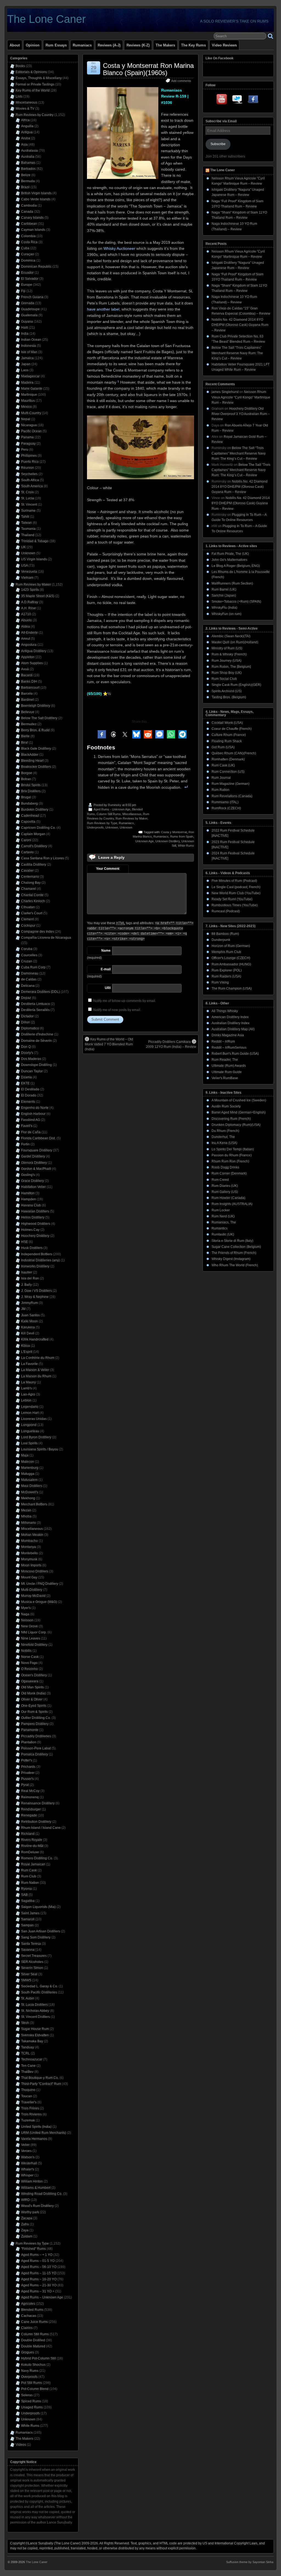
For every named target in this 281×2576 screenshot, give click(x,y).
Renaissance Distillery (38, 1803)
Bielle (25, 736)
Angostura (29, 645)
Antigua (27, 132)
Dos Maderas (31, 1059)
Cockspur (28, 926)
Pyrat (25, 1785)
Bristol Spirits (31, 785)
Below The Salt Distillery (39, 718)
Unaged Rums (32, 2407)
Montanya (29, 1547)
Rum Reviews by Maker (131, 818)
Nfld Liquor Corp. (34, 1632)
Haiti (25, 328)
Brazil (25, 187)
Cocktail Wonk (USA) (227, 723)
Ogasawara (30, 1681)
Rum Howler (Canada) (228, 1198)
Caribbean (29, 224)
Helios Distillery (33, 1217)
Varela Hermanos (34, 2139)
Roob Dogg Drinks (225, 1167)
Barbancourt (30, 688)
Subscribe (218, 144)
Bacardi (27, 675)
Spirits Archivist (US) (227, 691)
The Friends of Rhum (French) (234, 1253)
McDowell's (30, 1492)
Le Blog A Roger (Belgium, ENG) (236, 566)
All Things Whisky (225, 1011)
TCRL (26, 2053)
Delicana (28, 986)
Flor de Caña (31, 1132)
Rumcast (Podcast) (226, 911)
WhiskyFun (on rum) (227, 614)
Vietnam (27, 578)
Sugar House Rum (35, 2029)
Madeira (27, 383)
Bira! (25, 743)
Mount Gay (29, 1577)
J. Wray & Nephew (35, 1297)
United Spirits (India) (36, 2127)
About (15, 45)
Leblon (26, 1400)
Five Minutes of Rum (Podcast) (234, 881)
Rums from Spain (182, 836)
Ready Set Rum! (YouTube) (232, 899)
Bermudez (29, 724)
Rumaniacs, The (224, 1222)
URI (108, 988)
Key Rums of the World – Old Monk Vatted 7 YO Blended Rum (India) (109, 1044)
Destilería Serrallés (35, 1010)
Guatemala (29, 315)
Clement (27, 919)
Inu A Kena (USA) (224, 1143)
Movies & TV (25, 109)
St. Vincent (29, 505)
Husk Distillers (32, 1248)
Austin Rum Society (226, 1106)
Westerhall (29, 2163)
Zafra (25, 2224)
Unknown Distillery (168, 841)
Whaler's (28, 2169)
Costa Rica (29, 242)
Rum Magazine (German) (231, 784)
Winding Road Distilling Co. (42, 2194)
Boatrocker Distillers (36, 767)
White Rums (186, 846)
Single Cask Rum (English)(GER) (236, 685)
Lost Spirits (29, 1443)
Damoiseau (30, 973)
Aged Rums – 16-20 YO (39, 2279)
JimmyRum (29, 1303)
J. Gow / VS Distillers (36, 1291)
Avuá (25, 669)
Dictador (27, 1016)
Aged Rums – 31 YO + (38, 2291)
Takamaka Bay (32, 2041)
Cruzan (27, 961)
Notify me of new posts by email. (117, 1010)
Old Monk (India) (33, 1693)
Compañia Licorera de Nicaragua (46, 938)
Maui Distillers (32, 1486)
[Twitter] (238, 100)
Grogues (28, 2352)
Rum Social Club (224, 679)
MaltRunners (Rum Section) (232, 583)
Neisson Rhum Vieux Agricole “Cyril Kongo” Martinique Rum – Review (241, 397)
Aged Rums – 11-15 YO (39, 2273)
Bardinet (27, 700)
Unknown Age (144, 841)
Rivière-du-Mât (32, 1846)
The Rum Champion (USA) (232, 988)
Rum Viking (220, 982)
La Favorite (29, 1364)
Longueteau (30, 1431)
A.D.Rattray (30, 602)
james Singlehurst (225, 392)
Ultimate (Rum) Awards (229, 1066)
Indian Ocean (31, 340)
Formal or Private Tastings (35, 84)
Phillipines (29, 456)
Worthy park (30, 2212)
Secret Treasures (34, 1956)
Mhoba (26, 1516)
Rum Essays (56, 45)
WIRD (26, 2200)
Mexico (26, 407)
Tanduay (28, 2047)
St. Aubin (28, 1998)
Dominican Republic (36, 267)
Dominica (28, 261)
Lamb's (26, 1388)
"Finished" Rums (33, 2249)
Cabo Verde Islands (36, 199)
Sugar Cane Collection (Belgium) (236, 1247)
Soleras (27, 2395)
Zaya (25, 2230)
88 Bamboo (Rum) (225, 934)
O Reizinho (29, 1669)
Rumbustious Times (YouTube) (235, 905)
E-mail (106, 969)
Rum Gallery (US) (225, 1192)
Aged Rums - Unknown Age (112, 809)
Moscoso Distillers (35, 1571)
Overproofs (29, 2377)
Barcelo (27, 694)
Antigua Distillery (34, 651)
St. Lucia (28, 498)
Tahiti (25, 517)
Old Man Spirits (33, 1687)
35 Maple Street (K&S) (38, 596)
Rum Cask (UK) (223, 765)
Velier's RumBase (225, 1078)
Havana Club (31, 1205)
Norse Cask (30, 1657)
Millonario (29, 1523)
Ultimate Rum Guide (227, 1072)
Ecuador (27, 273)
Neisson (27, 1620)
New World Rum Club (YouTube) (236, 893)
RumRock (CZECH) (226, 808)
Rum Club (29, 1876)
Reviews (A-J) (109, 45)
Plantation (29, 1742)
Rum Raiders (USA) (226, 976)
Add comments (181, 81)
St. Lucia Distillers (34, 2005)
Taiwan (26, 523)
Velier (25, 2145)
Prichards (28, 1767)
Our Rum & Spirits (34, 1712)
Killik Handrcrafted (35, 1339)
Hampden (29, 1199)
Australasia (29, 151)
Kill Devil (28, 1333)
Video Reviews (224, 45)
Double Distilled (33, 2340)
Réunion (28, 468)
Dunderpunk (221, 940)
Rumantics (220, 1228)
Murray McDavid (33, 1596)
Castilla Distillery (34, 865)
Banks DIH (29, 682)
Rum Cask (29, 1870)
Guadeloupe (30, 309)
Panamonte (30, 1730)
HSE (25, 1242)
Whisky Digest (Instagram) (231, 1259)
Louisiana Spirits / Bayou (40, 1449)
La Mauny (29, 1382)
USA (24, 566)
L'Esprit (27, 1352)
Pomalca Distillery (35, 1754)
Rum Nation (30, 1883)
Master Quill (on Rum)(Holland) (235, 642)
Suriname (28, 511)
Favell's (27, 1126)
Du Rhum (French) (225, 1131)
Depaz (26, 998)
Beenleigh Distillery (36, 706)
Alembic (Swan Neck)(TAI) (231, 636)
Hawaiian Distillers (35, 1211)
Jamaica (27, 358)
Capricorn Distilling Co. (38, 828)
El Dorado (29, 1095)
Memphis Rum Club (226, 952)
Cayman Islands (33, 230)
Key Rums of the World (33, 90)
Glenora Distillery (34, 1163)
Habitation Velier (33, 1187)
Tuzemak (28, 2120)
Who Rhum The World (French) (235, 1265)
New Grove (29, 1626)
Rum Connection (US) (228, 772)
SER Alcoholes (32, 1962)
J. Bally (26, 1285)
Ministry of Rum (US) (227, 648)
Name (106, 951)
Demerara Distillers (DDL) (40, 992)
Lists (19, 96)
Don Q (26, 1047)
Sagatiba (28, 1901)
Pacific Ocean (31, 431)
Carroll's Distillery (34, 846)
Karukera (28, 1327)
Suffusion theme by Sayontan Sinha (250, 2562)
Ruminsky (115, 805)
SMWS (26, 1980)
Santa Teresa (31, 1944)
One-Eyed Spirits (34, 1706)
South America (32, 486)
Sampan (27, 1925)
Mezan (26, 1510)
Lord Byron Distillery (36, 1437)
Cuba (25, 248)
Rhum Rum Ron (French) (230, 1161)
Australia (28, 157)
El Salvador (30, 279)
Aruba (26, 138)
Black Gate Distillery (36, 749)
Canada (27, 212)
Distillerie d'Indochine (37, 1034)
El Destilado (30, 1089)
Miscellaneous (132, 814)
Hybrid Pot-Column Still (39, 2358)
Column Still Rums (109, 814)
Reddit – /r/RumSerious (229, 1048)
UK (23, 547)
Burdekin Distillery (35, 810)
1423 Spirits (30, 590)
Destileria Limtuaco (36, 1004)
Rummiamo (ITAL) (225, 802)
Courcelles (29, 955)
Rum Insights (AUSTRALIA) (232, 1204)
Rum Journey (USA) (227, 661)
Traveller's (29, 2102)
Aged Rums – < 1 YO (37, 2255)
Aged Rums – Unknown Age (42, 2297)
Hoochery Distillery (35, 1236)
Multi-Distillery (32, 1590)
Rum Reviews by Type (102, 823)
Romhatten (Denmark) (228, 759)
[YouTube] (222, 100)
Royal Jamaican (33, 1864)
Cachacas (29, 2316)
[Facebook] (253, 100)
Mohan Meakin (32, 1535)
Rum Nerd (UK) (223, 1216)
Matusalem (29, 1480)
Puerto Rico (30, 462)
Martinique (29, 395)
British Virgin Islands (36, 193)
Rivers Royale (32, 1840)
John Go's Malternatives (229, 560)
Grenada (28, 303)
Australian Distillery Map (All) (233, 1029)
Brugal (26, 797)
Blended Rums (32, 2310)
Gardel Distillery (33, 1156)
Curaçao (28, 254)
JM (23, 1309)
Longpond (29, 1425)
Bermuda (28, 181)
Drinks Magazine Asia (228, 1035)
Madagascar (30, 376)
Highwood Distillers (36, 1224)
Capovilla (28, 822)
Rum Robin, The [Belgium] (231, 667)
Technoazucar (32, 2059)
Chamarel (29, 889)
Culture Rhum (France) (229, 735)
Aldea (26, 627)
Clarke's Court (32, 913)
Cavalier (27, 871)
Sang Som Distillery (36, 1937)
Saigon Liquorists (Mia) (38, 1907)
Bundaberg (29, 804)
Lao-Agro (28, 1394)
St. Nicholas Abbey (35, 2011)
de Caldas (29, 979)
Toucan (27, 2096)
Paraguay (28, 444)
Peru (25, 450)
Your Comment (108, 869)
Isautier (27, 1272)
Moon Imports (31, 1565)
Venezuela (29, 572)
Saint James (30, 1913)
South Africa (30, 480)
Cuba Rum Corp (33, 967)
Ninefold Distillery (34, 1645)
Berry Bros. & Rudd (35, 730)
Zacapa (27, 2218)
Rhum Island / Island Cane (41, 1828)
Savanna (28, 1950)
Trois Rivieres (31, 2114)
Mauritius (28, 401)
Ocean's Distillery (34, 1675)
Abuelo (26, 620)
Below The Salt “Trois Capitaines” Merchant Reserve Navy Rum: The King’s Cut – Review (237, 353)
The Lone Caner (46, 19)
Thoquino (28, 2090)
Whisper (27, 2175)
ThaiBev (27, 2072)
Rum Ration (220, 790)
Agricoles (28, 2304)
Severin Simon (32, 1968)
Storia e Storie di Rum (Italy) (232, 1241)
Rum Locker (221, 1210)
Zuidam (27, 2236)
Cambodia (29, 206)
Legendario (30, 1407)
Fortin (25, 1144)
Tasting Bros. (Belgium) (229, 697)
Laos (25, 370)
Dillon (26, 1022)
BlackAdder (30, 755)
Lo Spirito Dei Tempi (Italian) (233, 1149)
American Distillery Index (230, 1017)
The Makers (165, 45)
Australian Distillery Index (231, 1023)
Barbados (28, 169)
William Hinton (32, 2181)
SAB (24, 1895)
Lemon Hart (30, 1413)
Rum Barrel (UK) (224, 589)
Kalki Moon (29, 1321)
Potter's (27, 1760)
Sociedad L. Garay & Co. (40, 1986)
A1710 (26, 614)
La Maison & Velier (35, 1370)
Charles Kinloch (33, 901)
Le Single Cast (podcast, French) (236, 887)
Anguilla (27, 126)
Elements (28, 1102)
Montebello (29, 1553)
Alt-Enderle (29, 633)
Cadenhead (30, 816)
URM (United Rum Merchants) (44, 2133)
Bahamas (28, 163)
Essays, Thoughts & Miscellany (39, 78)
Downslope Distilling (36, 1065)
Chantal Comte (32, 895)
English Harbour (33, 1114)
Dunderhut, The (223, 1137)
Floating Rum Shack (227, 741)
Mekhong (28, 1498)
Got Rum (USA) (223, 747)
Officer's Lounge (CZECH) (231, 958)
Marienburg (30, 1468)
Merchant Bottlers (34, 1504)
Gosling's (28, 1175)
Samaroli (28, 1919)
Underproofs (95, 827)
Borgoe (27, 773)
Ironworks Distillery (35, 1266)
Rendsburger (31, 1809)
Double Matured (33, 2346)
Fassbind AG (31, 1120)
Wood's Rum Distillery (37, 2206)
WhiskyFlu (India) (224, 608)
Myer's (26, 1608)
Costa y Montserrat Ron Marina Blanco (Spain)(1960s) (148, 69)
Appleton (28, 657)
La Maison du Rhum (36, 1376)
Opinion (33, 45)
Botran (26, 779)
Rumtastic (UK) (223, 1234)
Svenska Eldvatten (35, 2035)
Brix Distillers (31, 791)
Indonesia (29, 346)
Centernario (30, 877)
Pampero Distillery (35, 1724)
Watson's (28, 2157)
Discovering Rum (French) (231, 1119)
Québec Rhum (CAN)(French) (234, 753)
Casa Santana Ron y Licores (43, 858)
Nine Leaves (31, 1638)
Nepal (26, 419)
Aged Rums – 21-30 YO (39, 2285)
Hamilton (28, 1193)
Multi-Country (31, 413)
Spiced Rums (31, 2401)
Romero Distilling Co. (37, 1858)
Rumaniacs (82, 45)
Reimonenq (30, 1797)
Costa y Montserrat (174, 832)
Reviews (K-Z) (138, 45)
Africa (25, 120)
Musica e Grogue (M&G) (39, 1602)
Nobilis (26, 1651)
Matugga (28, 1474)
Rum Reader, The (225, 1060)
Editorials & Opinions (31, 72)
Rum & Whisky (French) (229, 654)
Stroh (25, 2023)
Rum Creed (220, 1180)
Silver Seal (29, 1974)
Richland (28, 1834)
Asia (24, 145)
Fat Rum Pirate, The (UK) (230, 554)
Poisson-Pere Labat (36, 1748)
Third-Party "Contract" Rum (41, 2084)
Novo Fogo (29, 1663)
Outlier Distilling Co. (36, 1718)
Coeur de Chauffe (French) (232, 729)
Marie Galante (32, 389)
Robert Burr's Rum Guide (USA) (235, 1054)
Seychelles (29, 474)
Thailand (28, 535)
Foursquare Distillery (37, 1150)
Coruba (27, 949)
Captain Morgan (33, 834)
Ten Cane (28, 2066)
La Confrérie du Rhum (38, 1358)
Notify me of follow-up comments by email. (125, 1001)
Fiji (23, 291)
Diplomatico (30, 1028)
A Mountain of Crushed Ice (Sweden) (239, 1100)
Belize (26, 175)
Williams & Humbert (36, 2188)
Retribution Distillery (36, 1822)
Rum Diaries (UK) (225, 1186)
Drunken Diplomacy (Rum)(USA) (236, 1125)
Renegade (29, 1815)
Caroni (26, 840)
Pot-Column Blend (35, 2389)
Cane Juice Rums (34, 2322)
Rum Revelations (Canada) (232, 796)
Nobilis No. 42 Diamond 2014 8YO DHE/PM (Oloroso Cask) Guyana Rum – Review (240, 325)
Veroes (26, 2151)
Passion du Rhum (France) (232, 1155)
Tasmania (28, 529)
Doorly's (27, 1053)
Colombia (28, 236)
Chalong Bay (31, 883)
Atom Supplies (32, 663)
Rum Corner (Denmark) (229, 1173)
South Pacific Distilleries (39, 1992)
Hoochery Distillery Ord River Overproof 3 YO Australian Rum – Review (241, 414)
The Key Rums (193, 45)
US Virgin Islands (34, 559)
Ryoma (26, 1889)
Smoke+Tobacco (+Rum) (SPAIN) (236, 602)
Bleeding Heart (32, 761)
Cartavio (27, 852)
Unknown (112, 827)
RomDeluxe (30, 1852)
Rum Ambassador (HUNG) (231, 964)
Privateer (28, 1773)
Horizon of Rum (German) (231, 946)
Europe (27, 285)
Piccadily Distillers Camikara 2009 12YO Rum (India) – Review (171, 1044)
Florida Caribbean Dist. (38, 1138)
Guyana (27, 322)
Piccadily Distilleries (36, 1736)
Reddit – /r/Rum (223, 1042)
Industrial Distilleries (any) (40, 1260)
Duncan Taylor (32, 1071)
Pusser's (27, 1779)
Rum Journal (221, 778)
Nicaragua (29, 425)
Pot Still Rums (32, 2383)
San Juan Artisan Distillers (41, 1931)
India (25, 334)
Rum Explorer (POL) (227, 970)
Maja (25, 1455)
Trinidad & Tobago (35, 541)
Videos (21, 2445)
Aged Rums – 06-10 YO (39, 2267)
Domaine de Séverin (36, 1041)
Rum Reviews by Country (35, 115)
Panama (27, 437)
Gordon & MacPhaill (36, 1169)
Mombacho (29, 1541)
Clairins (27, 2328)
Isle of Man (29, 352)
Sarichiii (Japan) (224, 595)
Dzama (26, 1077)
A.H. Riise (29, 608)
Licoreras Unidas (34, 1419)
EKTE (25, 1083)
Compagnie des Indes (38, 932)
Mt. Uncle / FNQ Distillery (40, 1584)
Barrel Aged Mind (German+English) (239, 1112)
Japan (26, 364)
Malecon (28, 1462)
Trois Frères (30, 2108)
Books (20, 66)
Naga (25, 1614)
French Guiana (32, 297)
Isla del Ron (30, 1278)
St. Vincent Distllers (36, 2017)
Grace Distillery (33, 1181)
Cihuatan (28, 907)
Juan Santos (30, 1315)
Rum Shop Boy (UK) (227, 673)
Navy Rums (30, 2371)
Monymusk (29, 1559)
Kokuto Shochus (33, 2365)
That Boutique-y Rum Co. (40, 2078)
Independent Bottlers (37, 1254)
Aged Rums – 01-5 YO (38, 2261)
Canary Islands (32, 218)
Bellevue (28, 712)
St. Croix (27, 492)
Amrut (26, 639)
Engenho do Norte (35, 1108)
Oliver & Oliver (32, 1699)
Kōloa (26, 1346)
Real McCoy (30, 1791)
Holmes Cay (30, 1230)
